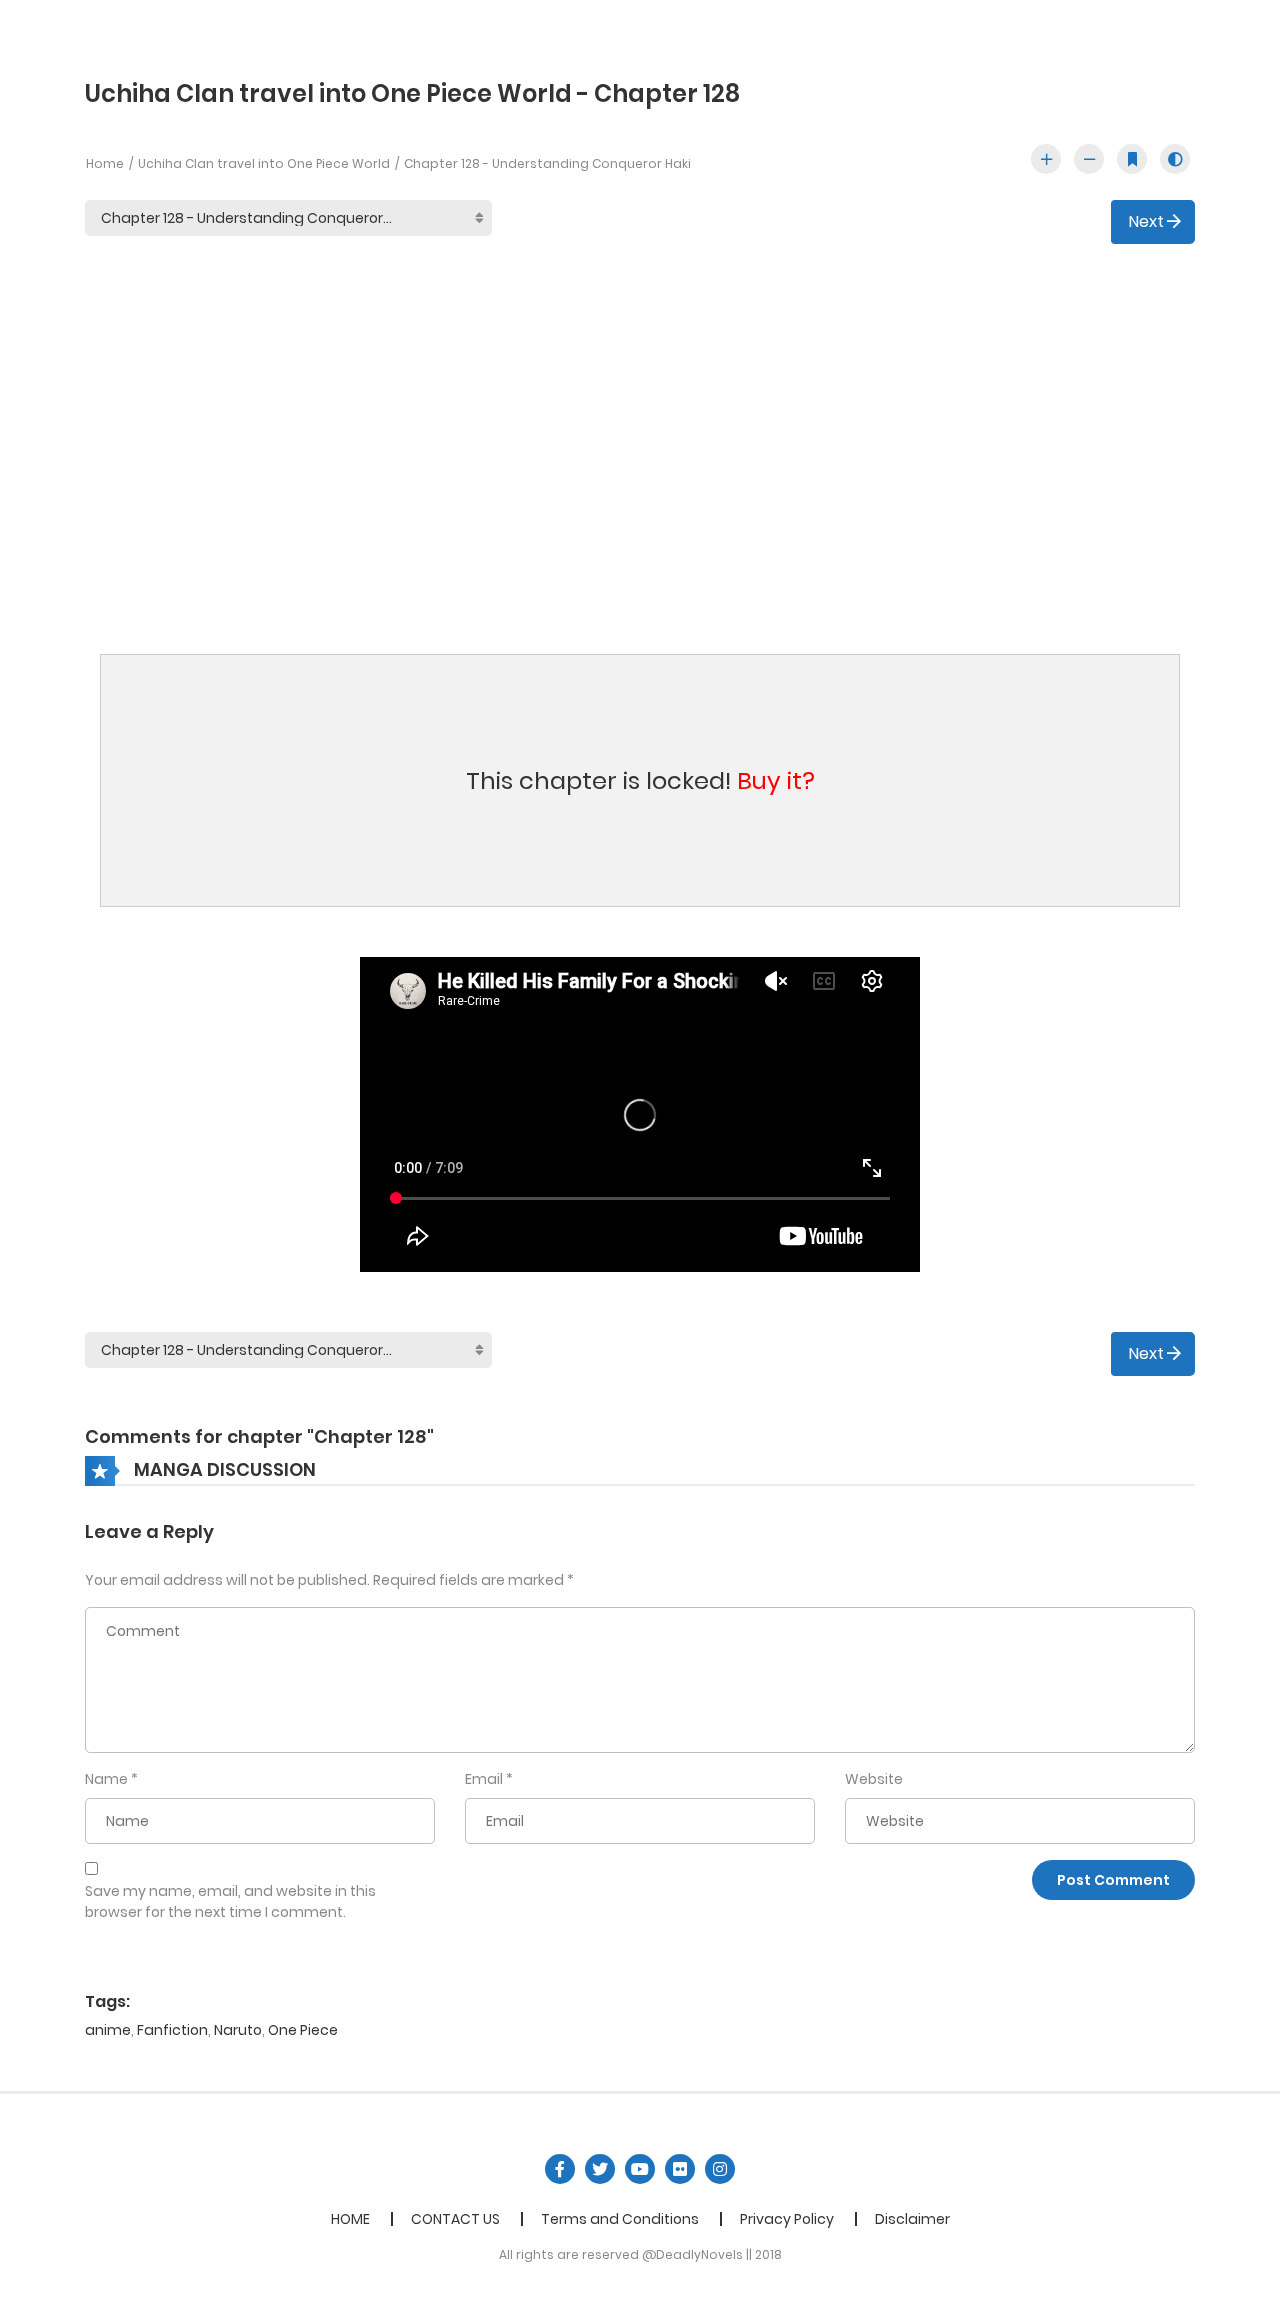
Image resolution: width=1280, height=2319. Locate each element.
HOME (350, 2219)
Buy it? (776, 780)
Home (105, 163)
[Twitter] (600, 2169)
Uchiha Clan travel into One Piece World (264, 163)
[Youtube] (640, 2169)
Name (106, 1779)
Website (874, 1779)
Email (484, 1779)
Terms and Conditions (620, 2219)
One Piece (303, 2030)
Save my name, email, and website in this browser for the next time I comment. (230, 1901)
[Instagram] (720, 2169)
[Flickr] (680, 2169)
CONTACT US (455, 2219)
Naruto (238, 2030)
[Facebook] (560, 2169)
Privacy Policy (787, 2219)
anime (108, 2030)
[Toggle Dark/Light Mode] (1175, 159)
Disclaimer (912, 2219)
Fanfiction (172, 2030)
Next (1146, 221)
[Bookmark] (1132, 159)
